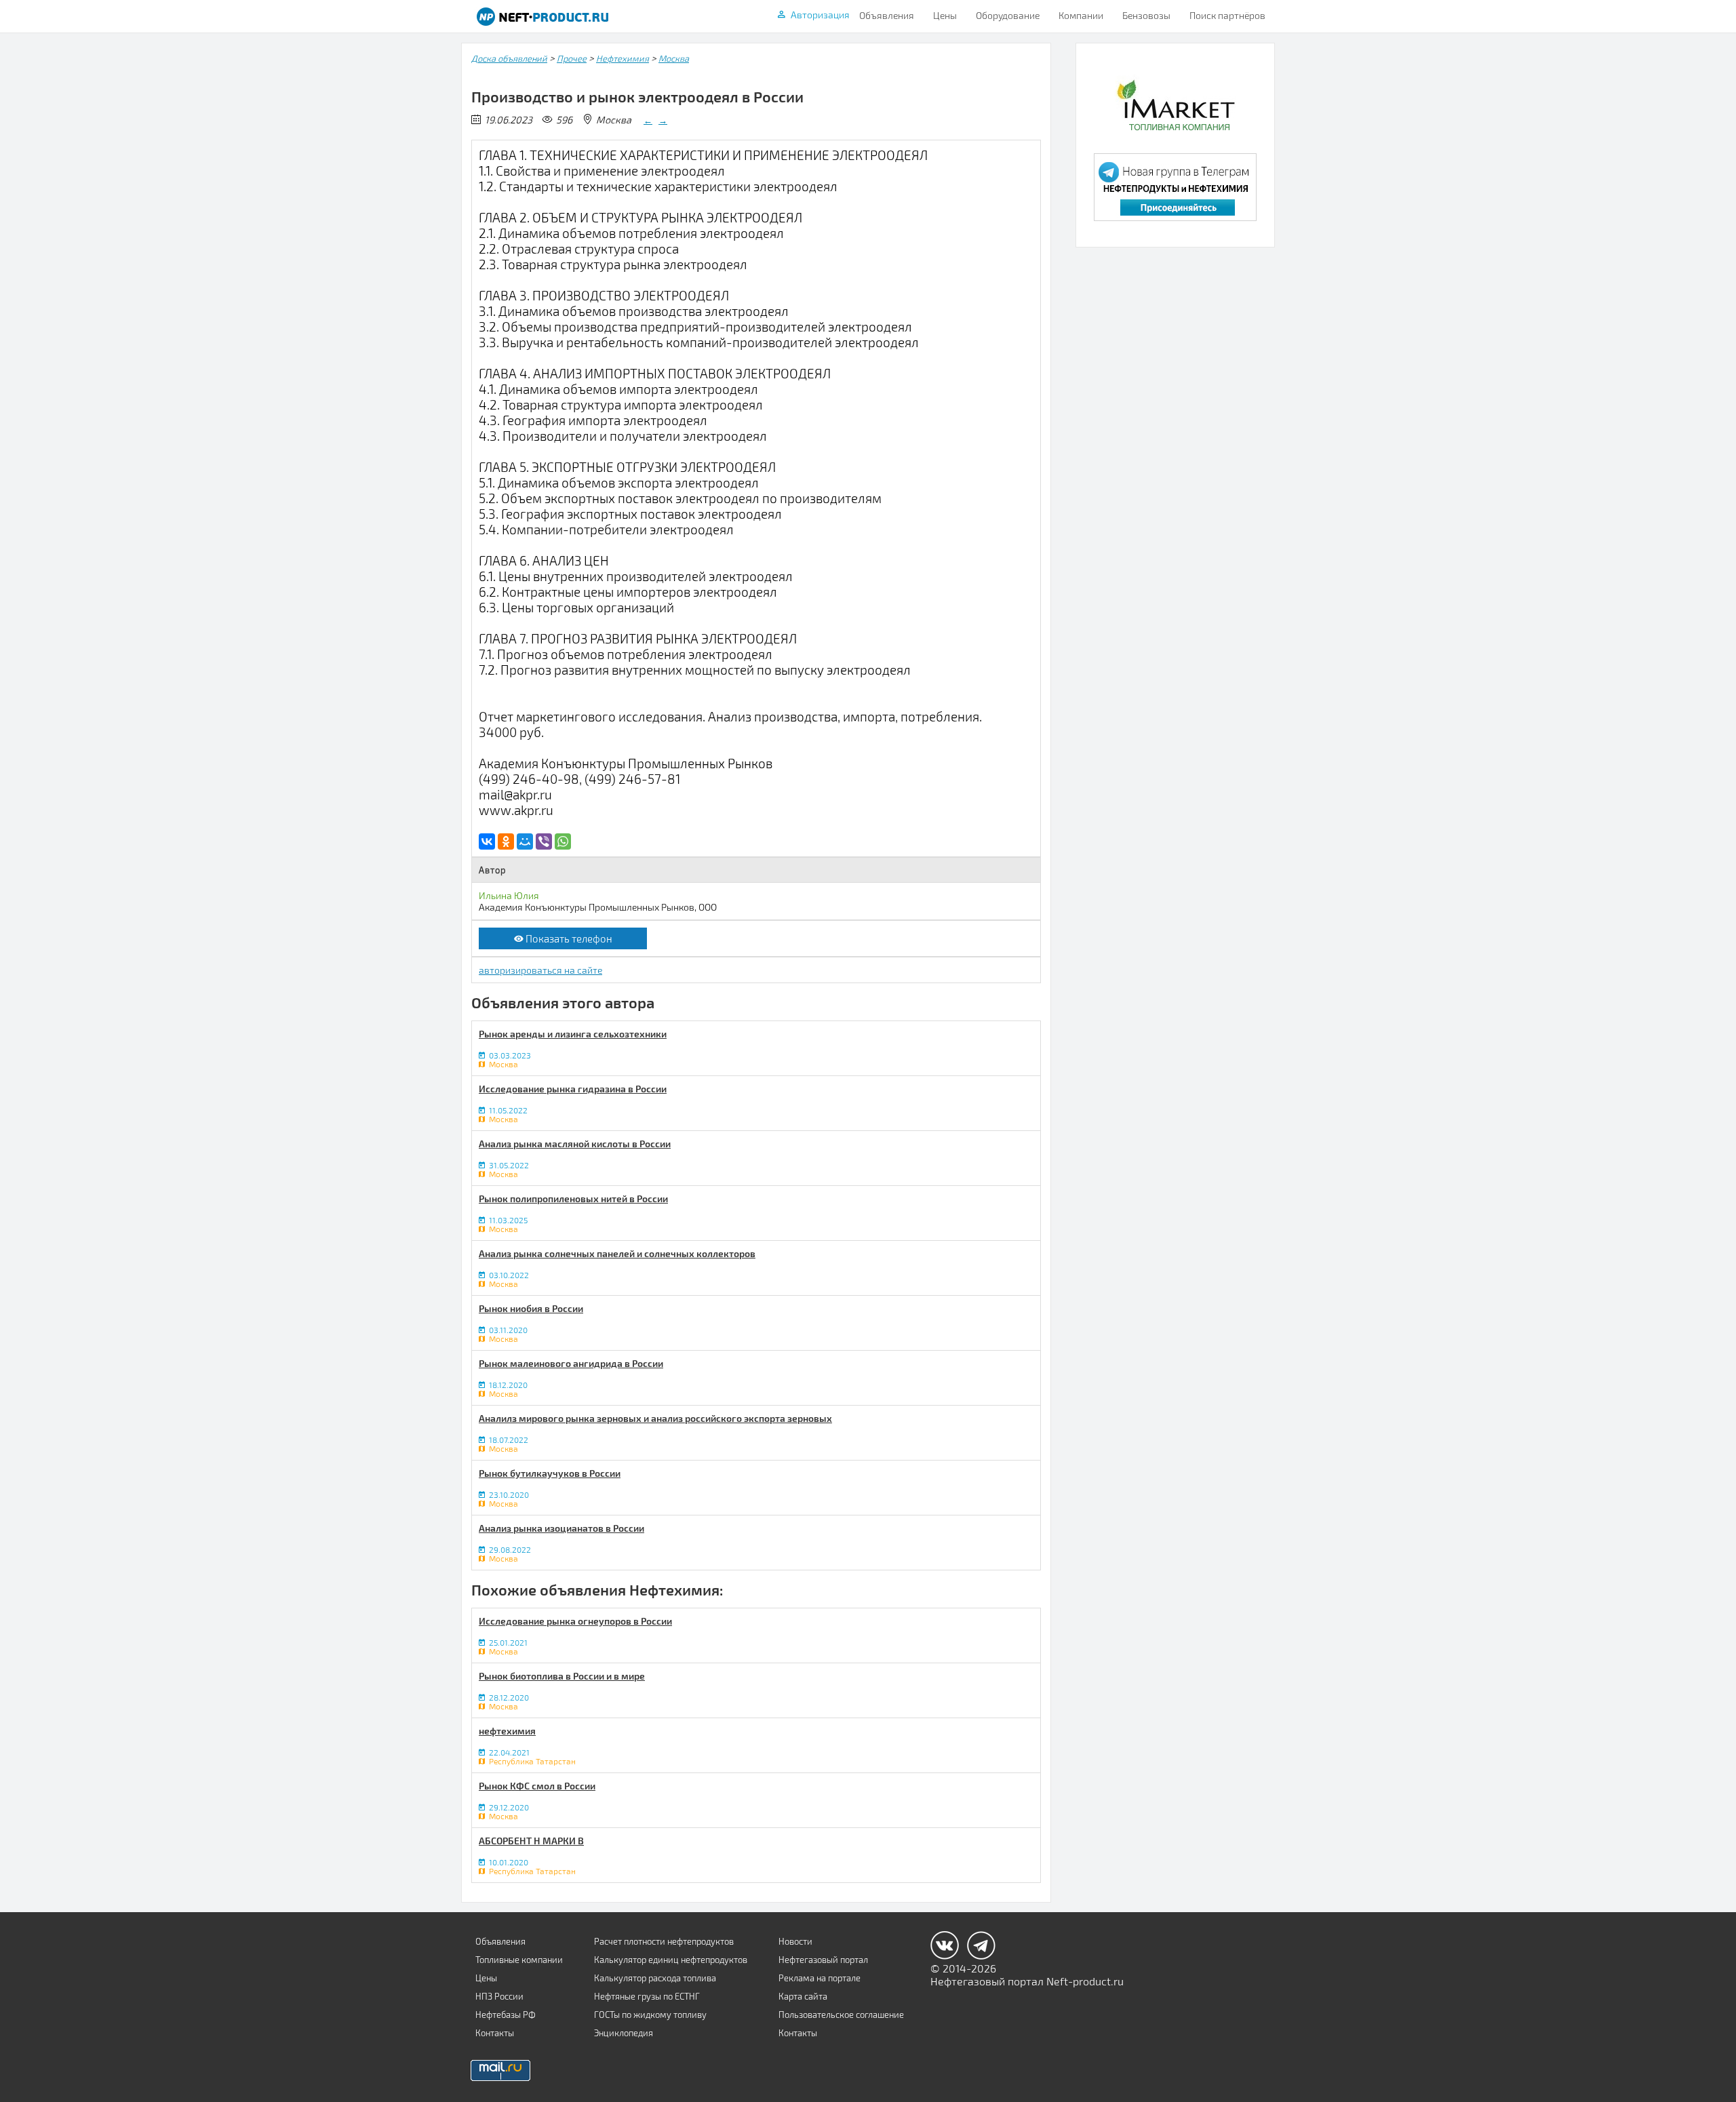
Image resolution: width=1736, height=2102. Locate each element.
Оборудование (1008, 15)
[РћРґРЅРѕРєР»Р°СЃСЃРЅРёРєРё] (506, 841)
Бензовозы (1146, 15)
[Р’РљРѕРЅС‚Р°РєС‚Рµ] (487, 841)
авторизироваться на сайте (540, 970)
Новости (795, 1941)
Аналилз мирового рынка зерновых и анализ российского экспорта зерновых (655, 1418)
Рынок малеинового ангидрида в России (571, 1363)
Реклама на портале (820, 1978)
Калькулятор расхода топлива (655, 1978)
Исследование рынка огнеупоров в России (575, 1621)
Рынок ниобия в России (531, 1308)
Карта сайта (803, 1996)
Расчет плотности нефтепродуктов (664, 1941)
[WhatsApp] (563, 841)
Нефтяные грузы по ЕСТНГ (647, 1996)
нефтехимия (507, 1731)
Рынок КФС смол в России (537, 1786)
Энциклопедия (624, 2033)
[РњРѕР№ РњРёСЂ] (525, 841)
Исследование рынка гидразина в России (573, 1089)
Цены (945, 15)
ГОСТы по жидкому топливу (650, 2015)
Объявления (887, 15)
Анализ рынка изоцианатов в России (561, 1528)
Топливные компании (519, 1960)
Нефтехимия (623, 58)
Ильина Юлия (509, 895)
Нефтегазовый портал (823, 1960)
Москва (674, 58)
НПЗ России (499, 1996)
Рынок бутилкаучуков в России (550, 1473)
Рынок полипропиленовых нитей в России (573, 1198)
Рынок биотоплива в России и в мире (562, 1676)
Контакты (495, 2033)
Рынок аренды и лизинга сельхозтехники (573, 1034)
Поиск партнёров (1227, 15)
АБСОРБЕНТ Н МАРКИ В (531, 1841)
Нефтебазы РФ (506, 2015)
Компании (1081, 15)
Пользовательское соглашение (841, 2015)
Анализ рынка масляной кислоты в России (575, 1144)
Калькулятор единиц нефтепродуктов (671, 1960)
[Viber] (544, 841)
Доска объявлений (509, 58)
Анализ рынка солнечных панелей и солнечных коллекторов (617, 1253)
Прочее (572, 58)
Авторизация (820, 15)
